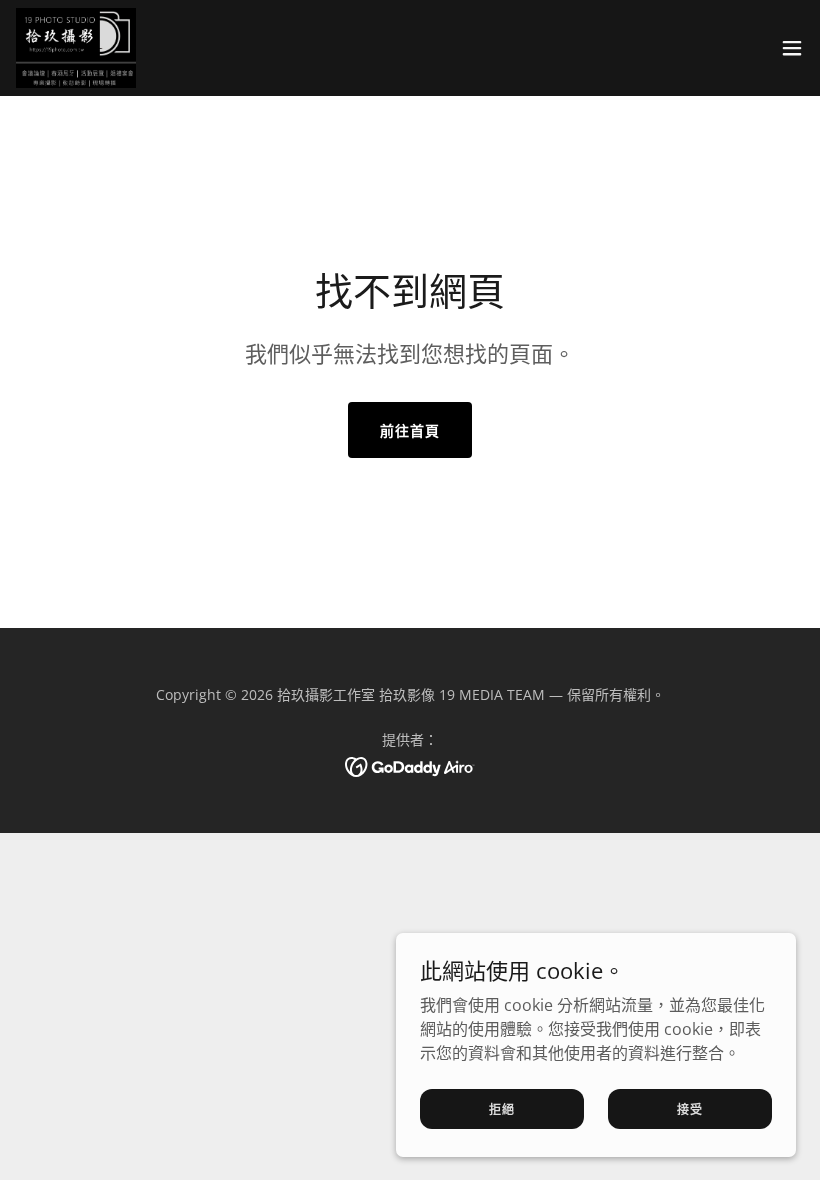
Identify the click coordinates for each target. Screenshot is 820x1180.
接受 (690, 1108)
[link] (76, 48)
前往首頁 (410, 430)
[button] (792, 48)
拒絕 (502, 1108)
